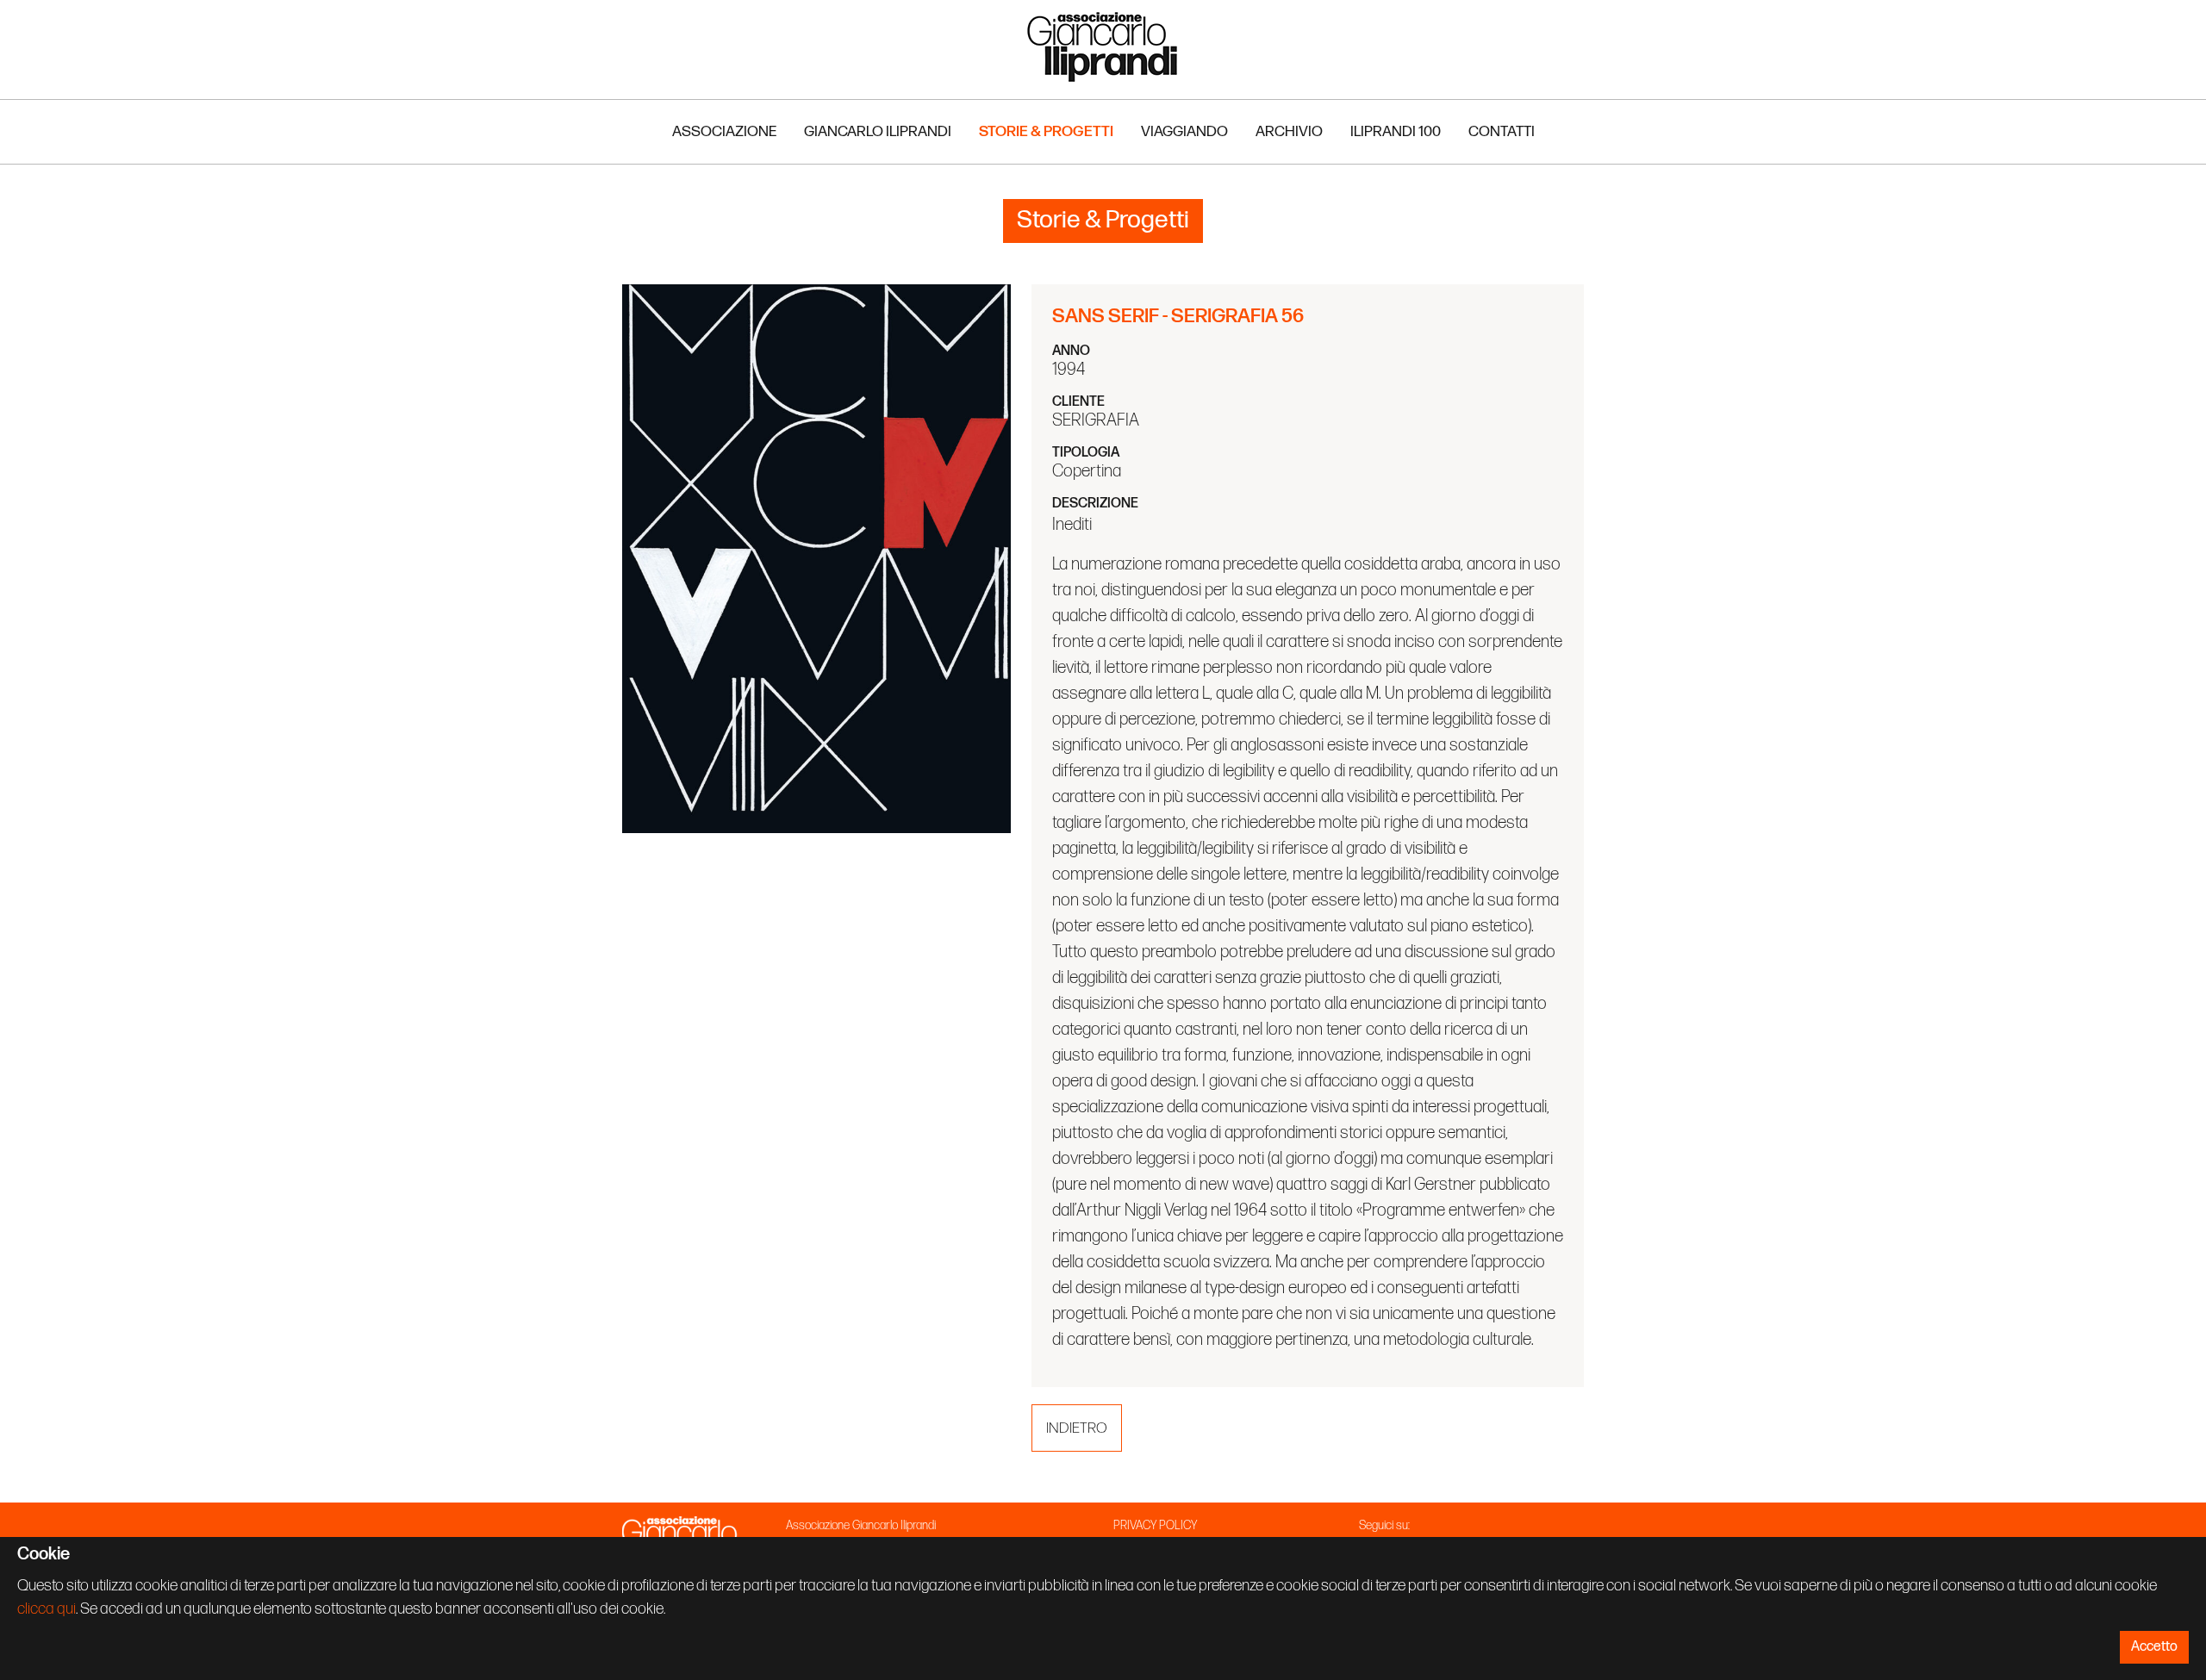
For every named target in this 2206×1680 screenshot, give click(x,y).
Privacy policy (1155, 1525)
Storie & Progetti (1046, 131)
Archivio (1289, 131)
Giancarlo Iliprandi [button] (878, 131)
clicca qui (47, 1609)
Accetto (2154, 1647)
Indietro (1077, 1428)
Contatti (1502, 131)
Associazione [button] (724, 131)
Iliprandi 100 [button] (1396, 131)
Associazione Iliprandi (1103, 46)
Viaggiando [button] (1184, 131)
